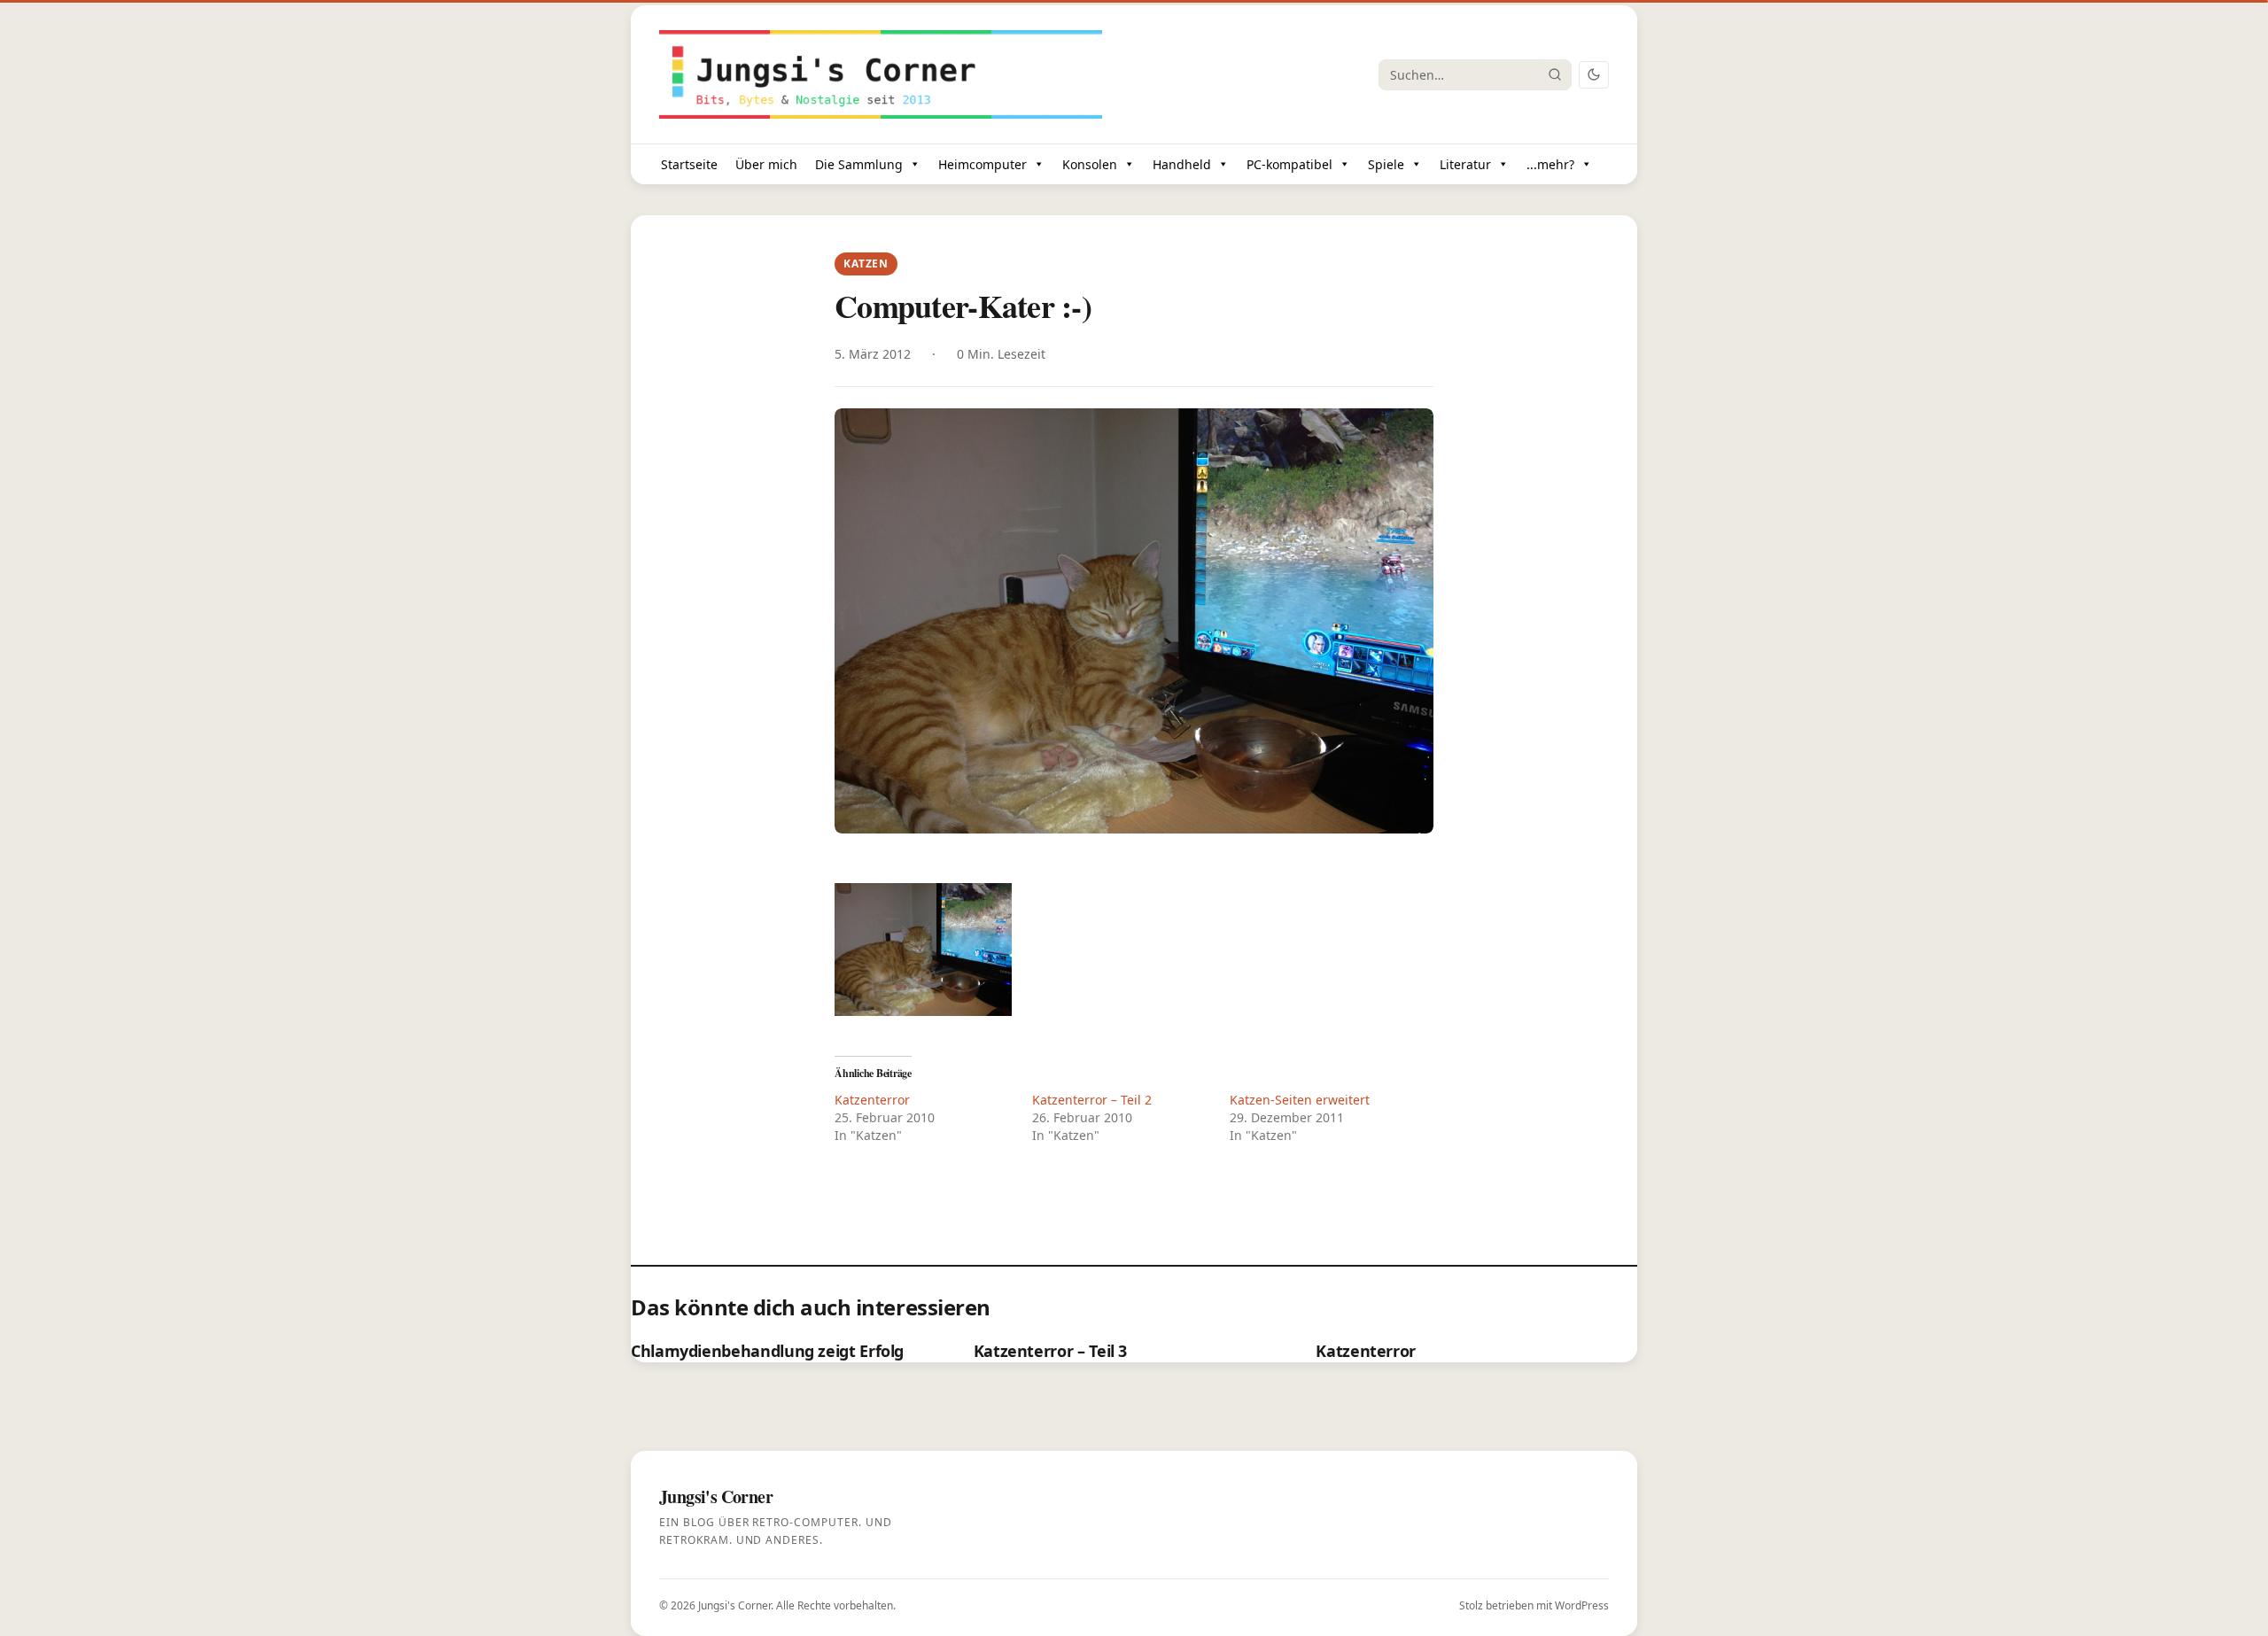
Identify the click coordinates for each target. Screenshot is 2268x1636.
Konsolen (1090, 164)
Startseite (689, 164)
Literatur (1465, 164)
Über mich (766, 164)
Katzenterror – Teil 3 (1050, 1351)
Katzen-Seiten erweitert (1300, 1100)
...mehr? (1550, 164)
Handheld (1182, 164)
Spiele (1386, 164)
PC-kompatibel (1289, 164)
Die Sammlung (859, 164)
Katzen (866, 264)
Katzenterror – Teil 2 (1092, 1100)
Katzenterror (872, 1100)
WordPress (1582, 1605)
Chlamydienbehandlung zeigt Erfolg (767, 1351)
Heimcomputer (983, 164)
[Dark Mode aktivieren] (1594, 75)
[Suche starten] (1555, 74)
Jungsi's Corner (734, 1605)
